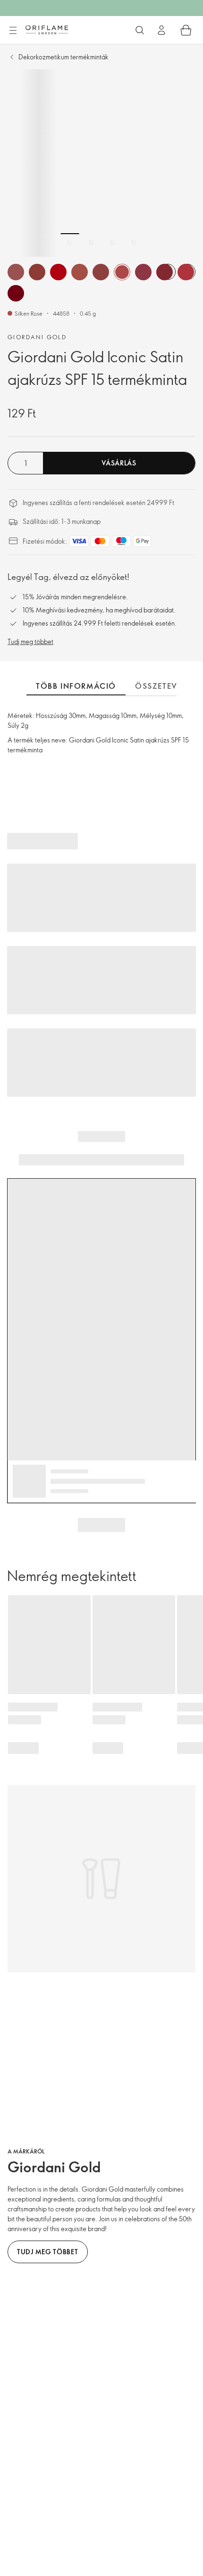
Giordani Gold (37, 337)
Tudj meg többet (30, 641)
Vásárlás (119, 463)
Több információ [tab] (76, 686)
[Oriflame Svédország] (47, 30)
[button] (16, 272)
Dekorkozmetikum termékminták (63, 57)
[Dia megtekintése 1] (70, 243)
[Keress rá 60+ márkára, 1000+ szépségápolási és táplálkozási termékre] (140, 30)
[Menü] (13, 31)
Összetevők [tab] (163, 686)
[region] (101, 163)
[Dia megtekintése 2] (91, 243)
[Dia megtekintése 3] (112, 243)
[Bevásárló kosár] (186, 30)
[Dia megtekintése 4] (134, 243)
